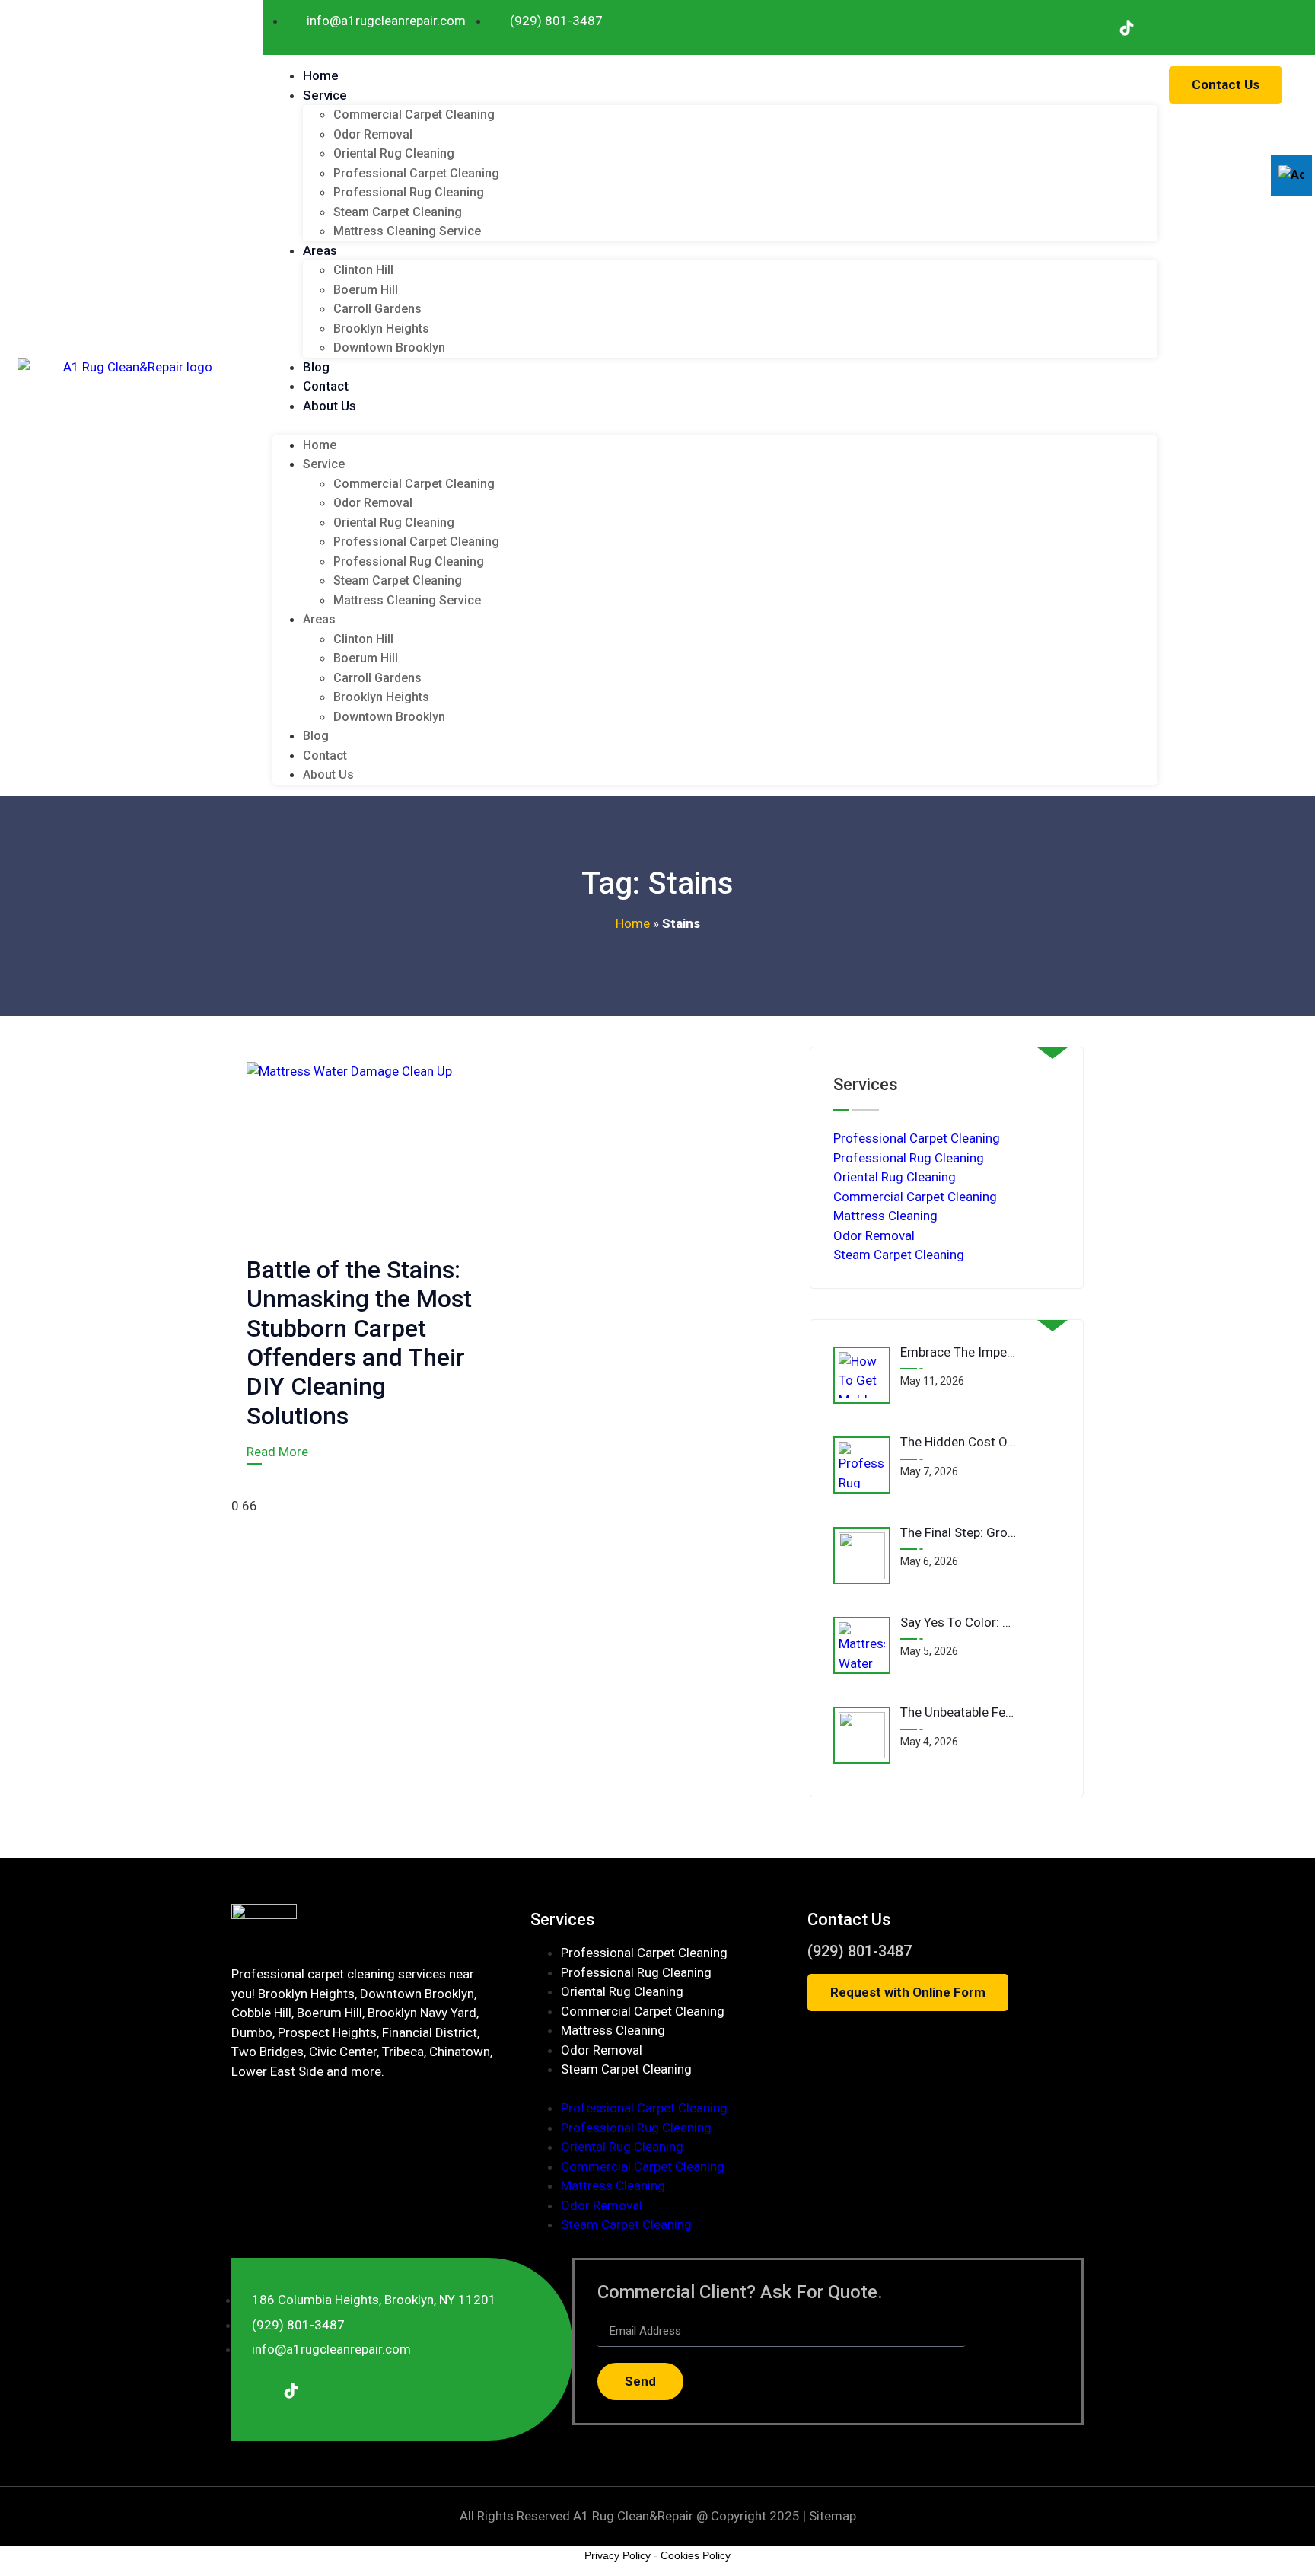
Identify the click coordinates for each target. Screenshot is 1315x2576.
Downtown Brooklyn (389, 348)
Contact (326, 386)
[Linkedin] (1198, 27)
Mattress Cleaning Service (407, 231)
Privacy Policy (618, 2555)
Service (325, 95)
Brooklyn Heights (381, 328)
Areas (320, 250)
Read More (277, 1452)
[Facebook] (1091, 27)
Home (321, 75)
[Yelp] (1162, 27)
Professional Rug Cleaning (409, 192)
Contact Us (849, 1919)
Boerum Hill (366, 290)
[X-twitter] (1234, 27)
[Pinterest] (1269, 27)
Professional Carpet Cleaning (416, 173)
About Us (330, 406)
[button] (715, 426)
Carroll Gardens (377, 309)
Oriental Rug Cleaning (394, 153)
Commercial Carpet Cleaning (414, 115)
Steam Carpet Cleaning (398, 212)
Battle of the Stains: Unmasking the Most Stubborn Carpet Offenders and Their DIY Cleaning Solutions (359, 1343)
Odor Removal (373, 134)
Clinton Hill (363, 270)
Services (563, 1919)
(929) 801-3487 (860, 1951)
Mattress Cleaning (885, 1216)
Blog (316, 367)
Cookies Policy (696, 2555)
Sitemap (833, 2516)
